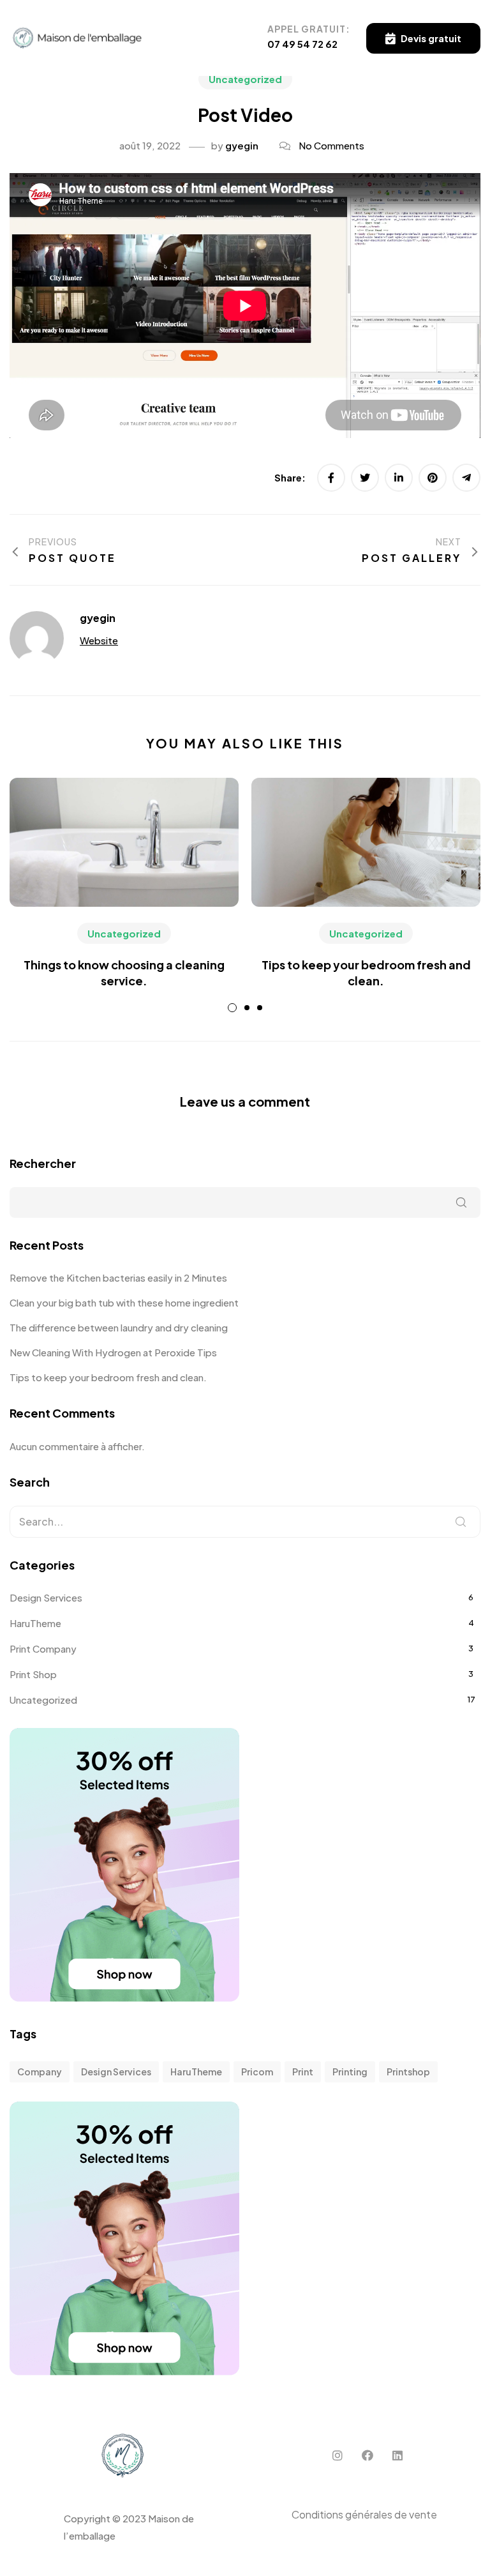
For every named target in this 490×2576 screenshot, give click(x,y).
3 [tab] (260, 1008)
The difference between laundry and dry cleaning (119, 1327)
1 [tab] (232, 1008)
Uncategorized (245, 79)
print (303, 2072)
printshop (408, 2072)
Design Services (46, 1597)
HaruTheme (35, 1623)
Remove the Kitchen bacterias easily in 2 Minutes (118, 1277)
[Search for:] (245, 1522)
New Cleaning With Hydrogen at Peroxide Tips (113, 1352)
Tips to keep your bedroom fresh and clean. (108, 1377)
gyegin (242, 145)
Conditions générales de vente (364, 2514)
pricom (257, 2072)
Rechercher (43, 1163)
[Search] (461, 1522)
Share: (291, 477)
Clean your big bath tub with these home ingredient (124, 1302)
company (40, 2072)
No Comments (331, 145)
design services (116, 2072)
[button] (423, 38)
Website (99, 640)
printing (350, 2072)
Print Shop (33, 1674)
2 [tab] (247, 1008)
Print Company (43, 1648)
